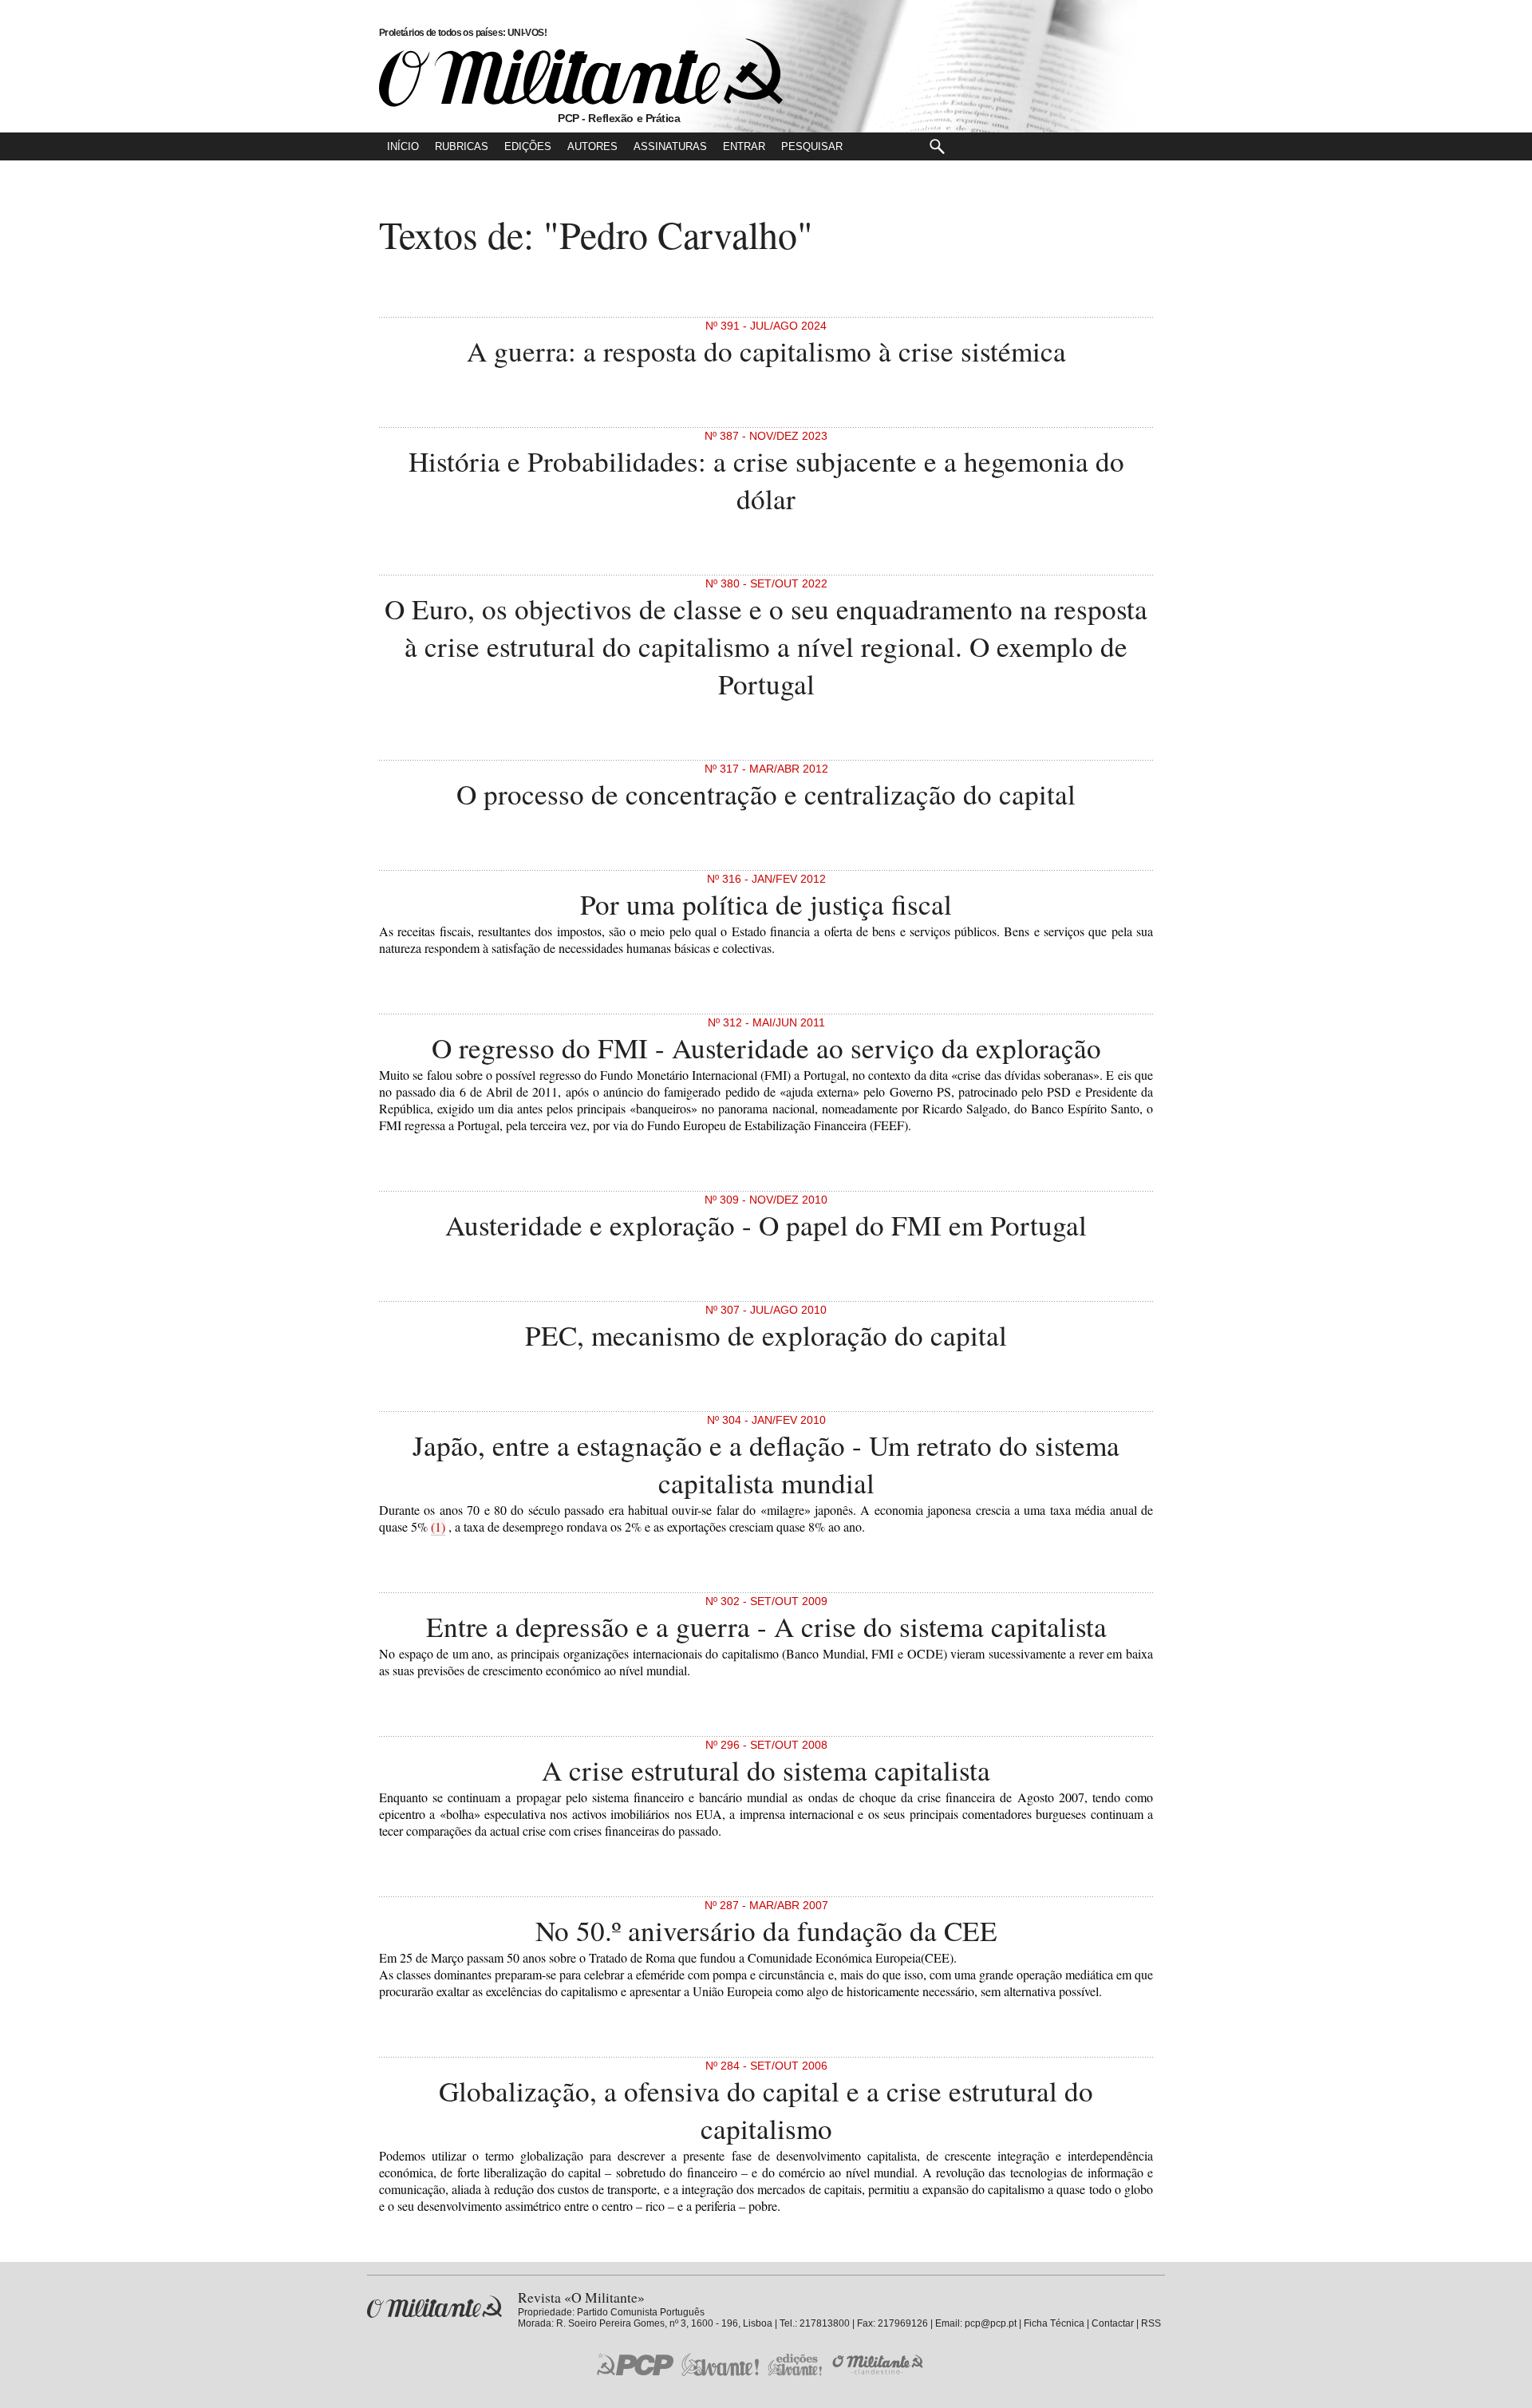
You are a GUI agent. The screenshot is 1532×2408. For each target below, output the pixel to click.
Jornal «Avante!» (720, 2365)
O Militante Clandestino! (879, 2365)
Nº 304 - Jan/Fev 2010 (766, 1420)
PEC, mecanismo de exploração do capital (766, 1335)
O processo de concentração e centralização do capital (766, 794)
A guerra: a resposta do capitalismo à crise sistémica (766, 351)
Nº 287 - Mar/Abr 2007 (766, 1905)
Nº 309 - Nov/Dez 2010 (766, 1200)
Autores (592, 146)
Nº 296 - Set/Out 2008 (766, 1745)
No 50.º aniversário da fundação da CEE (766, 1930)
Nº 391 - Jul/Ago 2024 (766, 326)
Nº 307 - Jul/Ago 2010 (766, 1310)
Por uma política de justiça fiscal (766, 904)
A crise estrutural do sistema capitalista (766, 1770)
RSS (1151, 2323)
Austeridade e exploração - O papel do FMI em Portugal (766, 1225)
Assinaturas (670, 146)
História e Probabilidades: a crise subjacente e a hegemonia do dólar (766, 480)
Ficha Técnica (1054, 2323)
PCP (635, 2364)
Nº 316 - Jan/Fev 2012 (766, 879)
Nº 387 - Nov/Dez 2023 (766, 436)
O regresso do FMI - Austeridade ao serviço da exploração (766, 1048)
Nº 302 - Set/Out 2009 (766, 1601)
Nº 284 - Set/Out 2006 (766, 2066)
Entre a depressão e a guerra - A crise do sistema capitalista (766, 1626)
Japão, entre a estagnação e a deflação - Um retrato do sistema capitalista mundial (766, 1464)
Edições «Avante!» (795, 2365)
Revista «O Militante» (434, 2307)
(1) (438, 1526)
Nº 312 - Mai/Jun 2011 (766, 1022)
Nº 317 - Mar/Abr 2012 (766, 769)
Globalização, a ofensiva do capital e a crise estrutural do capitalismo (766, 2109)
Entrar (744, 146)
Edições (528, 146)
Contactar (1113, 2323)
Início (403, 146)
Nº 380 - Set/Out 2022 (766, 583)
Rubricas (462, 146)
